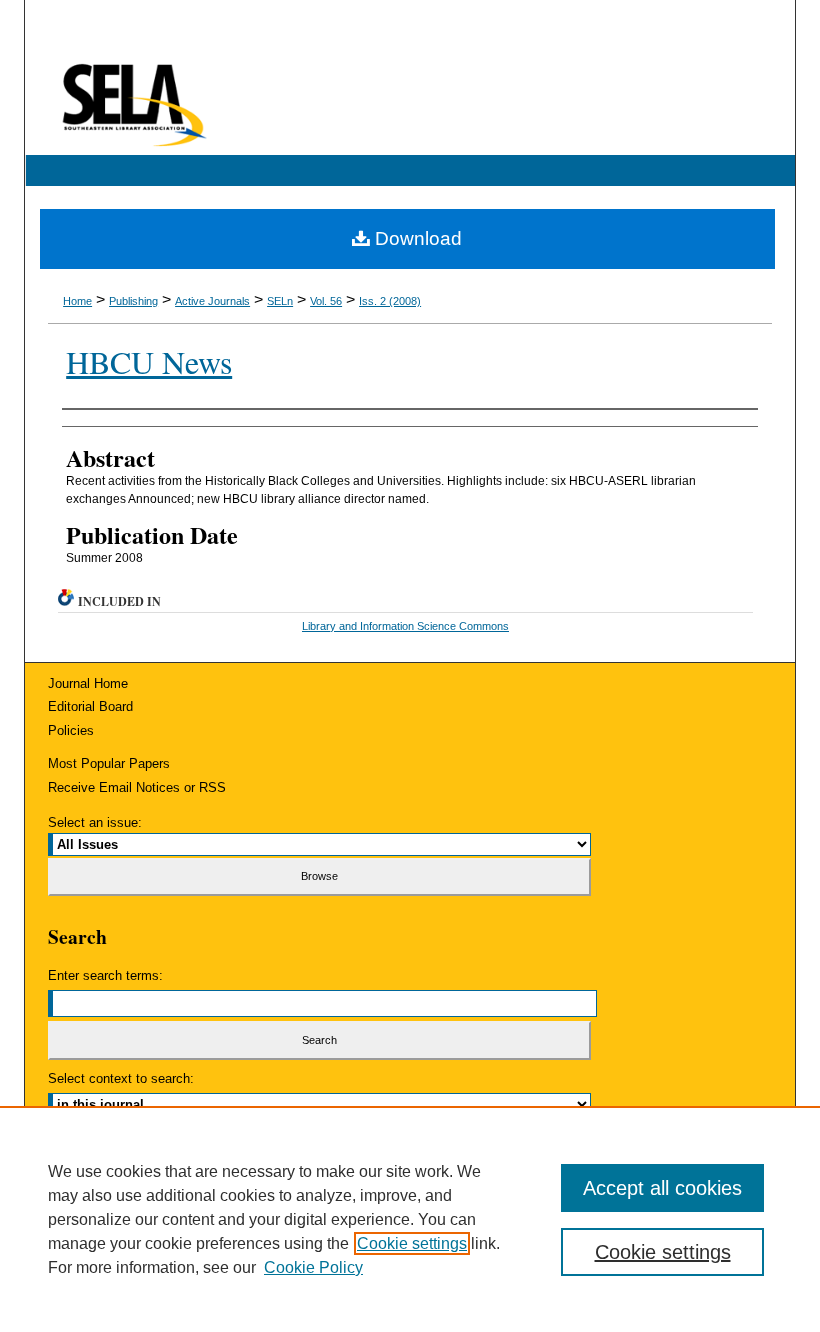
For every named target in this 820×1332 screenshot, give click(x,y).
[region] (410, 1219)
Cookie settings (412, 1243)
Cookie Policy (313, 1267)
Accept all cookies (662, 1188)
